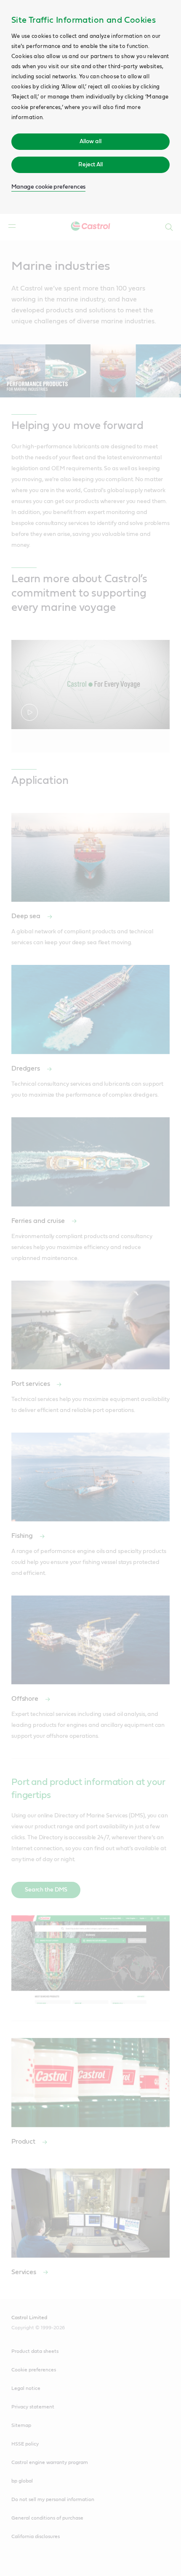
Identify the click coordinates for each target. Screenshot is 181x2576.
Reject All (90, 165)
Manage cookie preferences (49, 187)
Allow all (90, 141)
